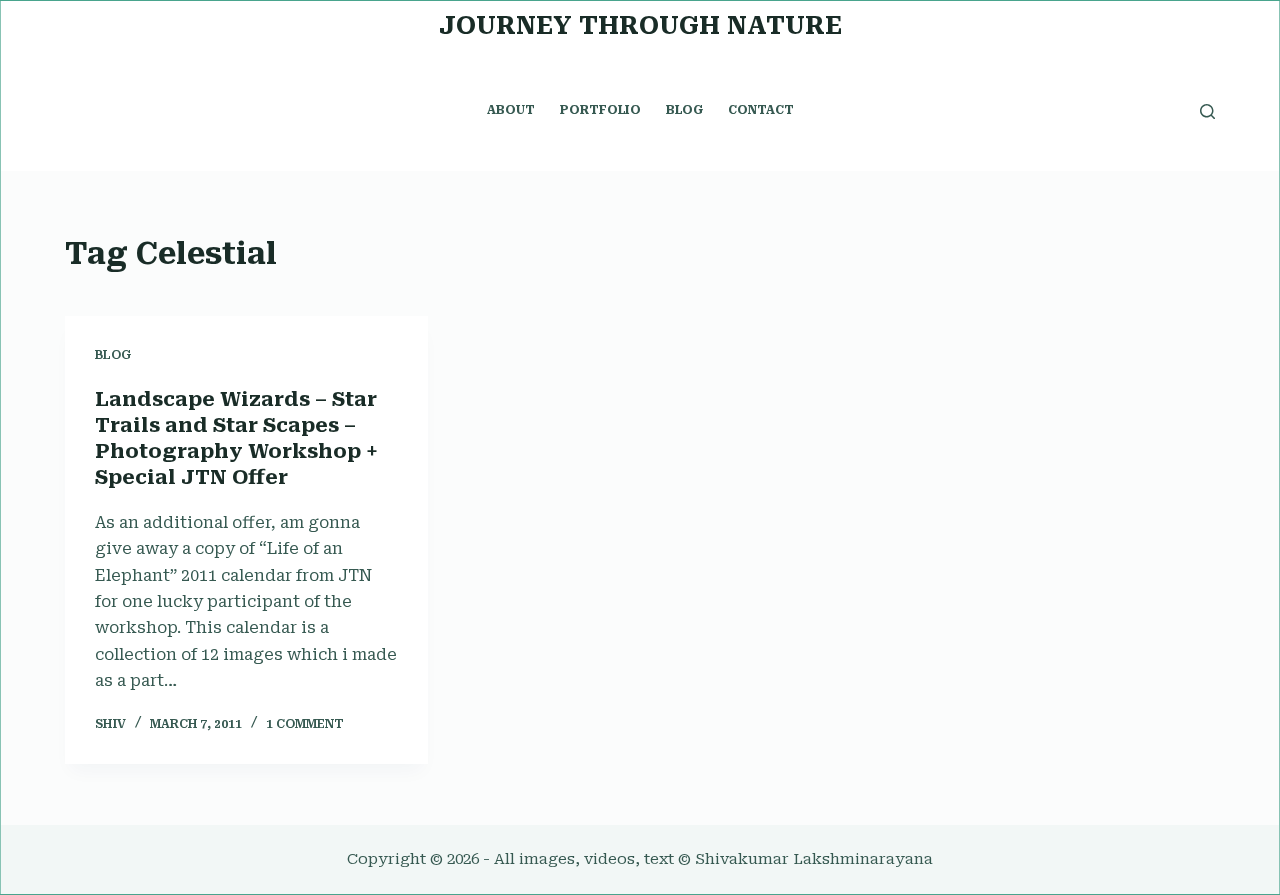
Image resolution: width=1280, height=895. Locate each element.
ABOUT (511, 110)
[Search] (1207, 111)
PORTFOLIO (600, 110)
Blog (113, 355)
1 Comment (305, 724)
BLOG (684, 110)
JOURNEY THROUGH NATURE (640, 25)
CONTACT (761, 110)
